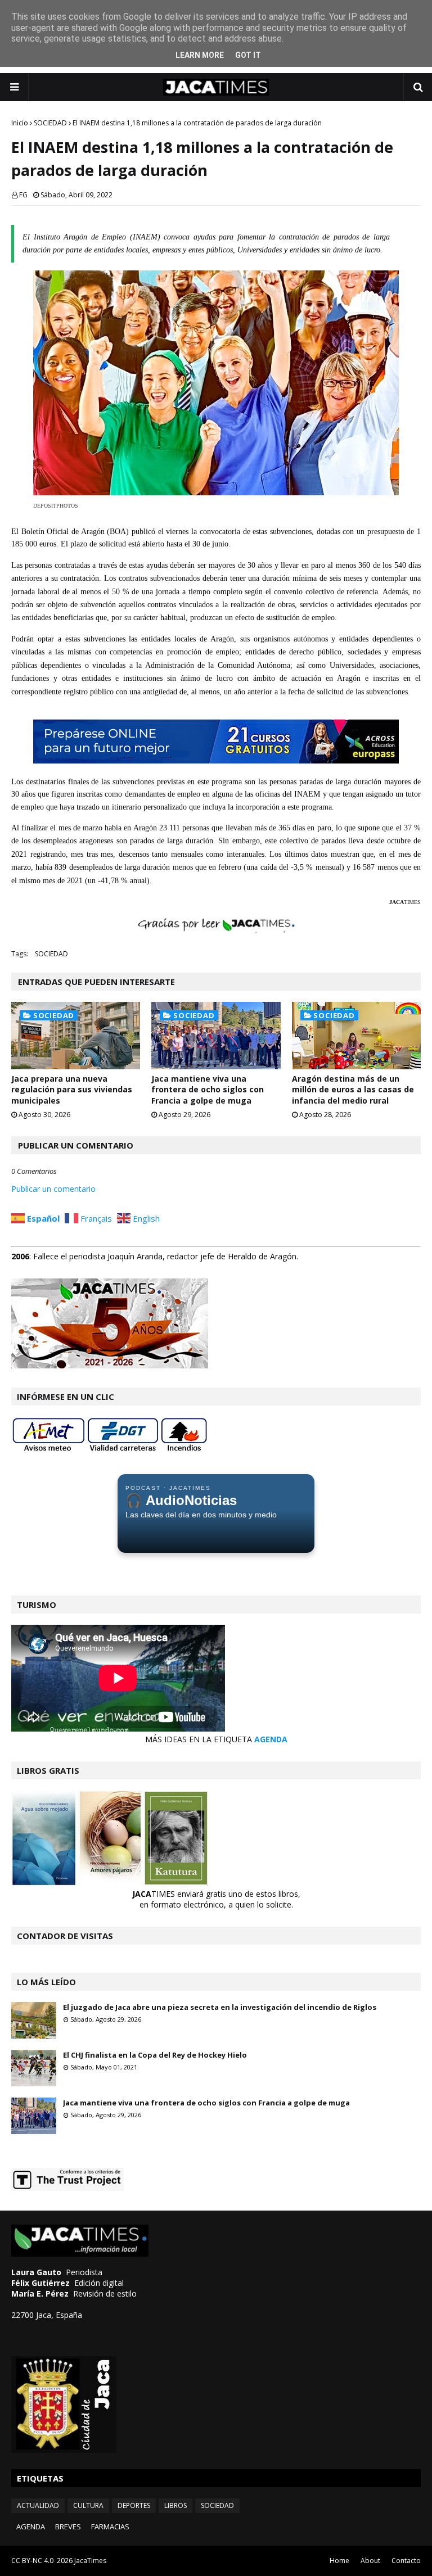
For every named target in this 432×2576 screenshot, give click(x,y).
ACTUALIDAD (38, 2505)
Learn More (200, 55)
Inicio (20, 123)
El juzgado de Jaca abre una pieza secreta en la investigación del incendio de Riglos (220, 2007)
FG (23, 195)
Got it (248, 55)
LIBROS (175, 2505)
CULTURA (88, 2505)
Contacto (406, 2561)
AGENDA (271, 1739)
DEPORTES (134, 2505)
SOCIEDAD (50, 123)
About (370, 2561)
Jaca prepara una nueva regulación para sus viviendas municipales (72, 1090)
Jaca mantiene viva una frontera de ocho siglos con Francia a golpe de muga (208, 1090)
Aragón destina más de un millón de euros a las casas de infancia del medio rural (353, 1090)
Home (339, 2561)
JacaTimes (90, 2561)
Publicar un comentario (53, 1189)
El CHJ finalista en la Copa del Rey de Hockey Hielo (155, 2055)
